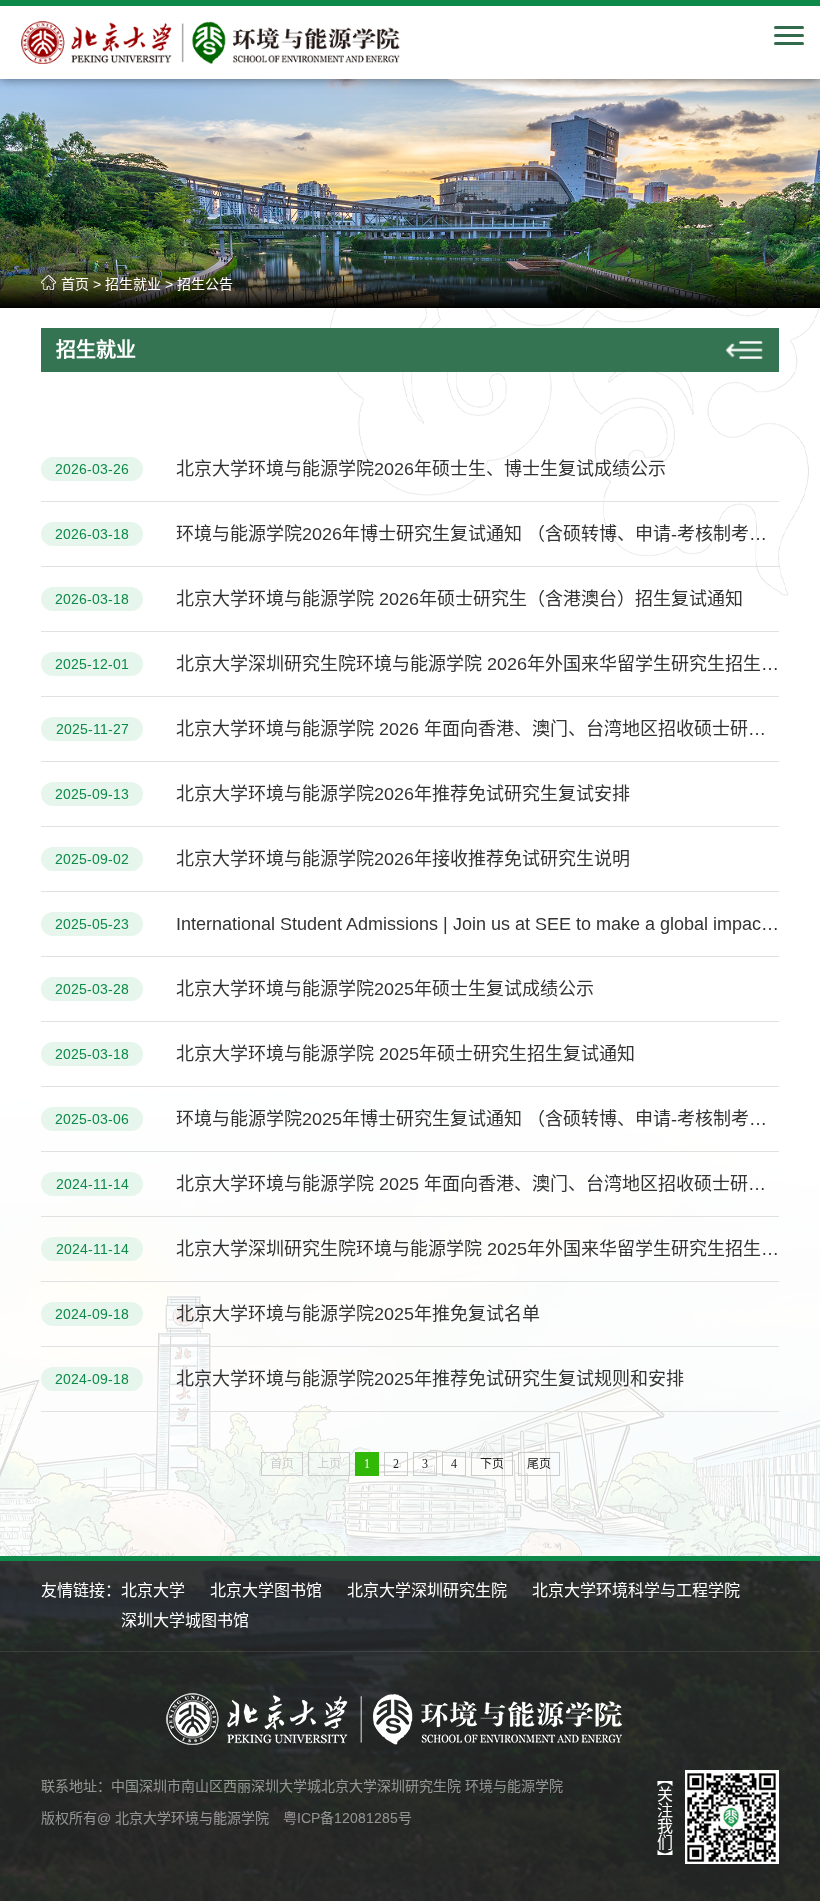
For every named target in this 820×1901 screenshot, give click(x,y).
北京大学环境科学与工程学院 (636, 1590)
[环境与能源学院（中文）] (223, 63)
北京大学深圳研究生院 (427, 1590)
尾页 (539, 1464)
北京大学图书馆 (266, 1590)
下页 (492, 1464)
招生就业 (133, 284)
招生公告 (205, 284)
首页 (75, 284)
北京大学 (153, 1590)
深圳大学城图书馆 (185, 1620)
